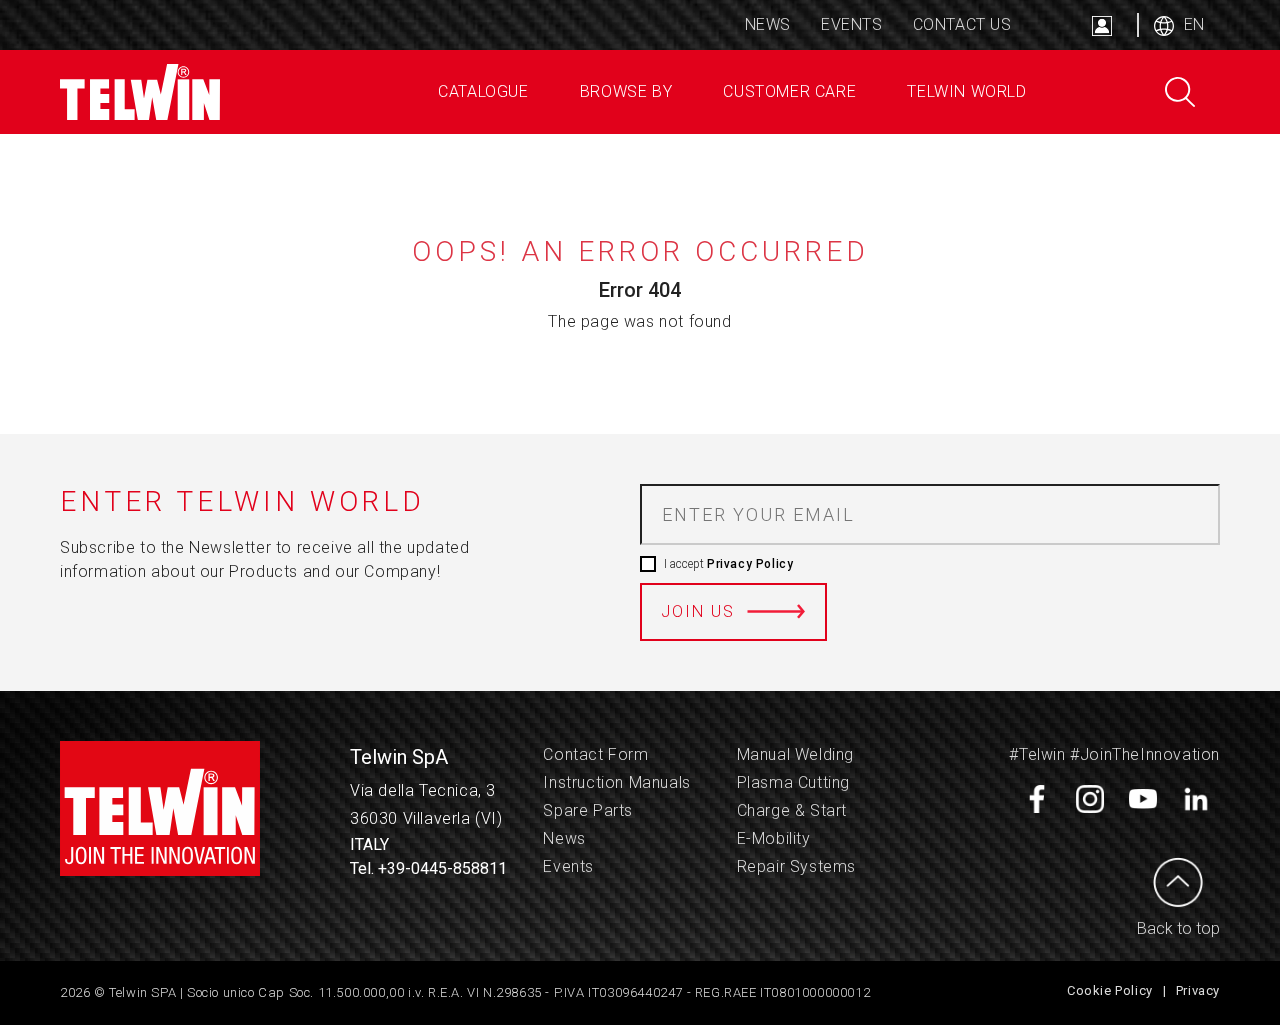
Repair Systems (796, 866)
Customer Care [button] (787, 91)
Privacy (1198, 990)
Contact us (962, 24)
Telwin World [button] (964, 91)
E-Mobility (774, 838)
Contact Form (595, 754)
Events (852, 24)
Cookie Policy (1110, 990)
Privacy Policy (750, 564)
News (768, 24)
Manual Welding (795, 754)
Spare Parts (588, 810)
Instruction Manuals (616, 782)
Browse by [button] (623, 91)
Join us (698, 611)
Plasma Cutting (793, 782)
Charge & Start (792, 810)
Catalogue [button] (481, 91)
